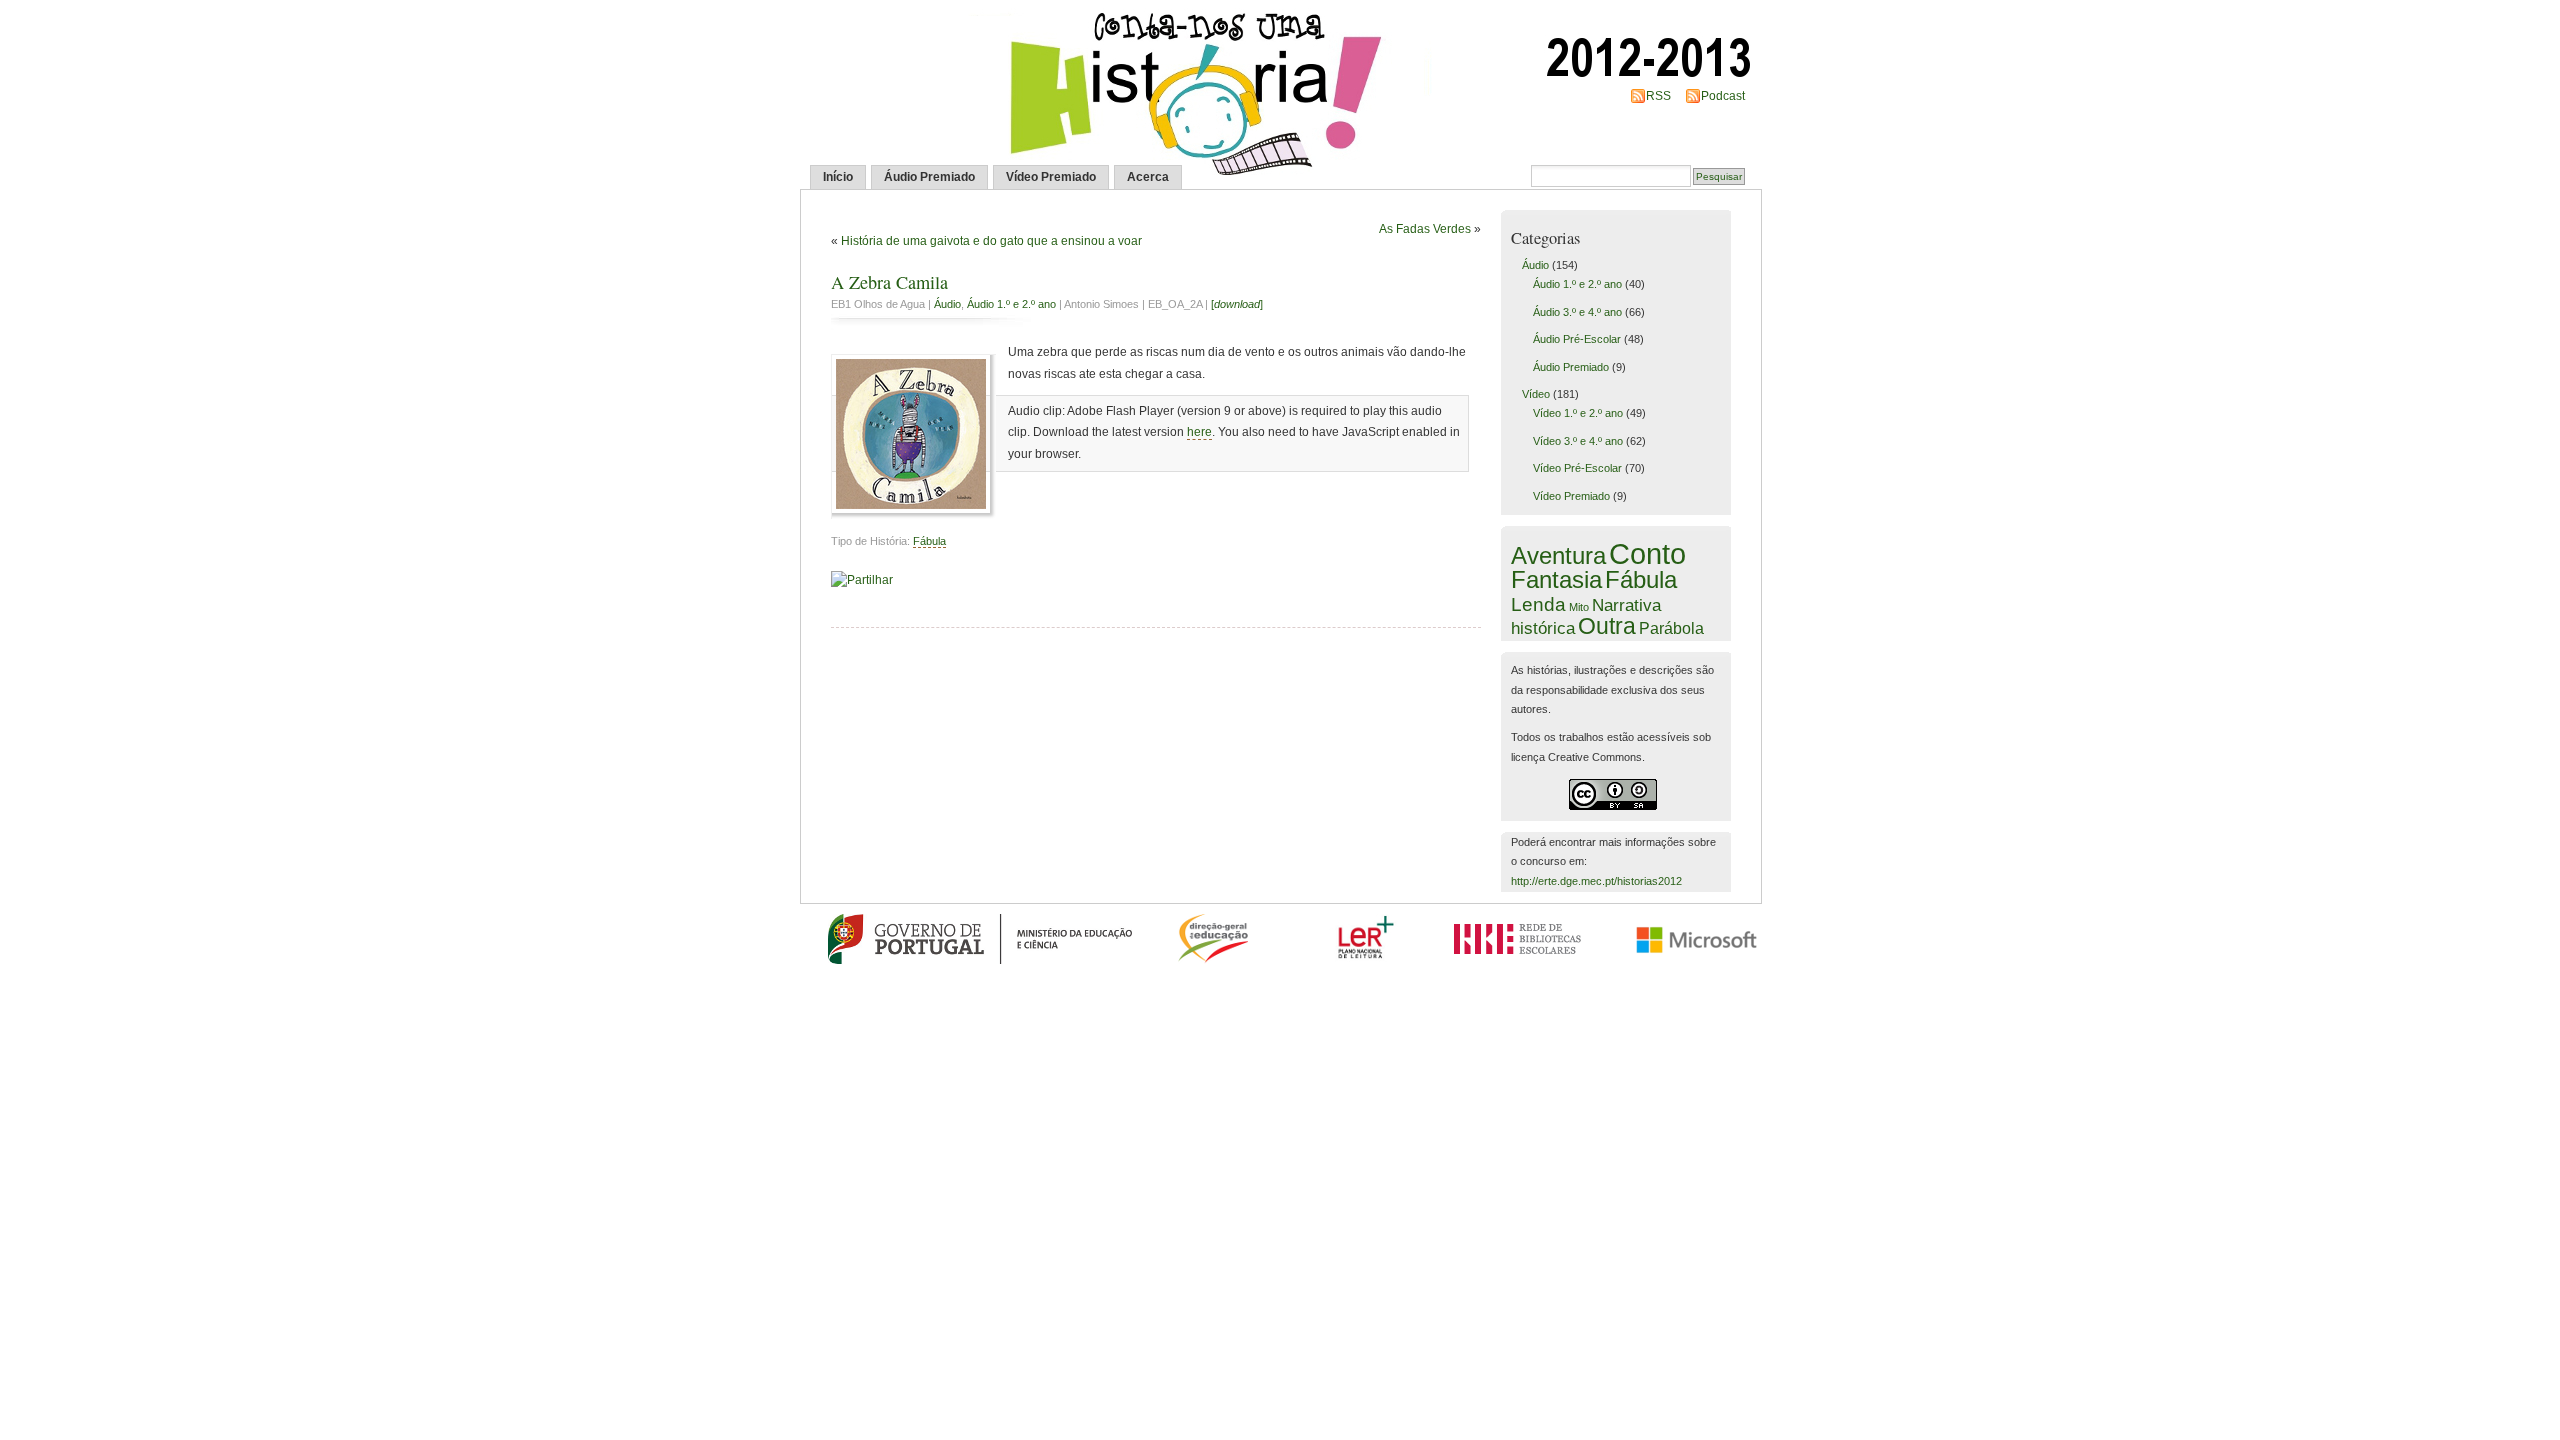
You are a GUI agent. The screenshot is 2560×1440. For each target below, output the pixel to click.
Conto (1647, 553)
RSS (1658, 96)
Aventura (1558, 556)
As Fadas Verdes (1425, 229)
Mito (1579, 607)
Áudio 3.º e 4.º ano (1577, 312)
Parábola (1671, 628)
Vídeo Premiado (1051, 177)
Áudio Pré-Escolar (1577, 339)
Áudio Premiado (929, 177)
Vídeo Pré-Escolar (1577, 468)
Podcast (1723, 96)
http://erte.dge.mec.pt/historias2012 (1596, 881)
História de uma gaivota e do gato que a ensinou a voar (991, 241)
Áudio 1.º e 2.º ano (1011, 304)
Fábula (929, 541)
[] (1237, 304)
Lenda (1538, 604)
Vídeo (1536, 394)
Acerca (1148, 177)
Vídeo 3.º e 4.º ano (1578, 441)
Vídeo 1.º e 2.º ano (1578, 413)
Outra (1607, 626)
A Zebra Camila (889, 282)
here (1199, 432)
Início (838, 177)
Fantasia (1556, 579)
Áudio (947, 304)
